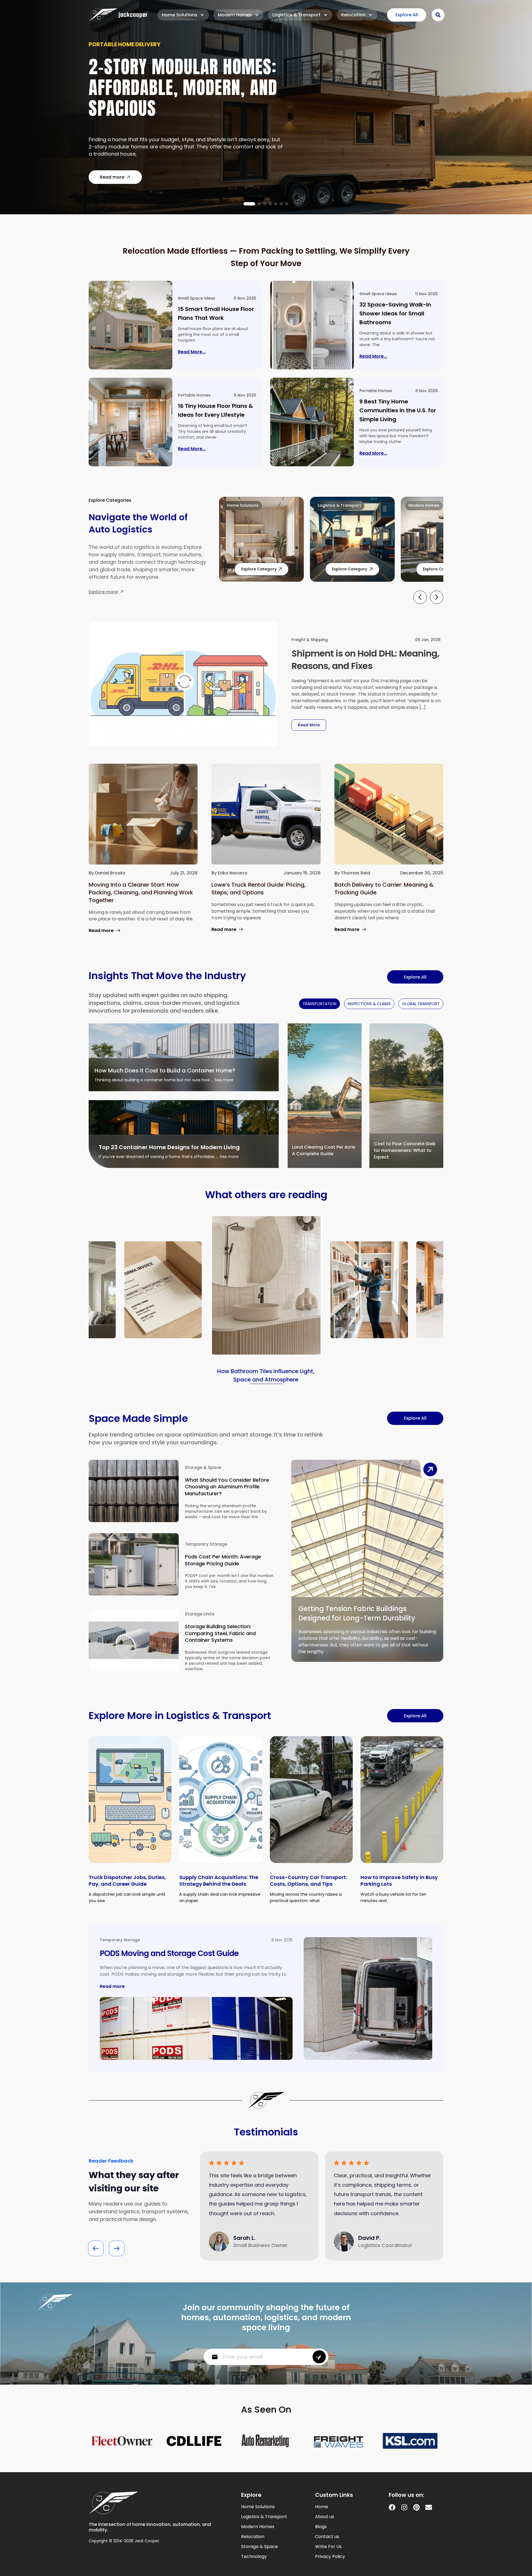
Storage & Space (203, 1467)
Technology (254, 2557)
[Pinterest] (416, 2507)
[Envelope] (429, 2507)
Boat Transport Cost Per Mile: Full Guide (183, 91)
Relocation (353, 15)
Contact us (327, 2537)
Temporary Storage (206, 1544)
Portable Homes (194, 395)
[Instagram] (404, 2507)
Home (322, 2507)
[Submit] (319, 2357)
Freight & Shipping (310, 640)
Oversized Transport (121, 58)
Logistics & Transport (296, 15)
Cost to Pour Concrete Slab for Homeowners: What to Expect (405, 1150)
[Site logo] (118, 15)
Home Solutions (180, 15)
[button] (245, 204)
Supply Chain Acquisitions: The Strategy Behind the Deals (219, 1881)
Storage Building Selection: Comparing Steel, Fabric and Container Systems (220, 1633)
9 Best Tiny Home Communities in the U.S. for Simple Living (398, 410)
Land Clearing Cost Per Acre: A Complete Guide (324, 1150)
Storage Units (200, 1614)
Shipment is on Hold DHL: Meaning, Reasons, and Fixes (365, 660)
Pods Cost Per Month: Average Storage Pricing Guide (223, 1560)
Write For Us (328, 2547)
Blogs (321, 2527)
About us (325, 2517)
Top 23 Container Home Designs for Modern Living (169, 1147)
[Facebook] (392, 2507)
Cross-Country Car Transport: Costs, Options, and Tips (308, 1881)
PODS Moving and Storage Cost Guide (169, 1953)
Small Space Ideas (197, 298)
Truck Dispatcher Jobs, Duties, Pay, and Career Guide (127, 1881)
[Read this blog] (131, 325)
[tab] (319, 1004)
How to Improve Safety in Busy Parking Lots (399, 1881)
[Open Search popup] (438, 15)
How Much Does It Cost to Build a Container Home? (165, 1070)
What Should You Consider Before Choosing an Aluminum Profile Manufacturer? (227, 1487)
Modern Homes (235, 15)
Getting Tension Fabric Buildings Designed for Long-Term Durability (357, 1613)
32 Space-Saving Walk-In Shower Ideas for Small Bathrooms (395, 313)
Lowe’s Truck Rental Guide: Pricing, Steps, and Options (259, 889)
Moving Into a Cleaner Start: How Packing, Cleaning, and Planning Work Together (141, 892)
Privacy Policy (330, 2557)
